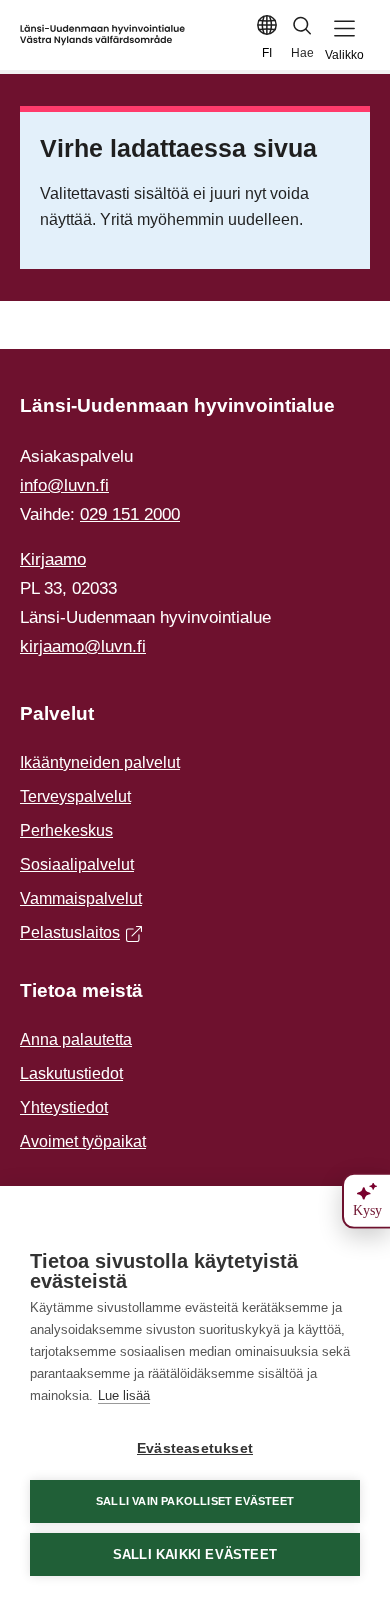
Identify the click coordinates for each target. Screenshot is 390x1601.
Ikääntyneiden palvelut (100, 762)
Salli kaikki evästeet (195, 1554)
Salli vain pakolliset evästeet (195, 1501)
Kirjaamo (53, 559)
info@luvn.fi (64, 485)
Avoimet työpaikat (83, 1141)
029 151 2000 (130, 514)
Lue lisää (124, 1395)
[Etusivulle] (102, 35)
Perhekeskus (66, 830)
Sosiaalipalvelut (77, 864)
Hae (302, 53)
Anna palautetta (76, 1039)
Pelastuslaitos (76, 935)
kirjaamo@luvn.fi (83, 646)
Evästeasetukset (195, 1448)
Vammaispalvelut (81, 898)
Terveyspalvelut (75, 796)
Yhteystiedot (64, 1107)
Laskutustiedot (71, 1073)
